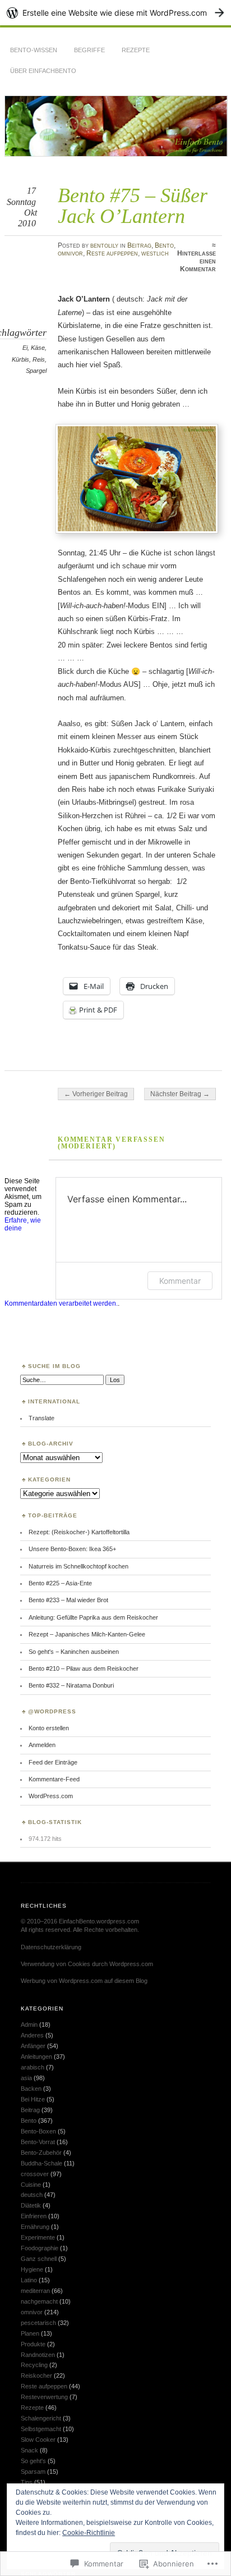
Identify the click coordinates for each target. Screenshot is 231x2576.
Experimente (38, 2237)
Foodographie (40, 2248)
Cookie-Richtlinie (89, 2533)
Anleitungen (36, 2057)
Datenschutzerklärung (51, 1947)
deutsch (32, 2195)
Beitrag (139, 245)
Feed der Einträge (53, 1762)
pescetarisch (38, 2323)
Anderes (32, 2035)
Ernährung (35, 2227)
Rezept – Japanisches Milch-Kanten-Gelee (87, 1634)
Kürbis (20, 359)
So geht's (33, 2461)
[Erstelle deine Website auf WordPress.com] (115, 13)
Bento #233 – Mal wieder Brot (68, 1600)
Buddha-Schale (41, 2163)
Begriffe (89, 50)
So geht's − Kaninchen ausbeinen (74, 1652)
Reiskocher (36, 2376)
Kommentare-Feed (54, 1779)
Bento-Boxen (38, 2131)
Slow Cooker (38, 2440)
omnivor (70, 253)
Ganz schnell (39, 2259)
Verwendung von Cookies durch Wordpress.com (87, 1964)
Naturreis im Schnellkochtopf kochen (78, 1566)
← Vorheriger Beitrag (96, 1094)
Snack (29, 2450)
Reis (39, 359)
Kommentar (180, 1281)
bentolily (104, 245)
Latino (29, 2280)
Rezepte (136, 50)
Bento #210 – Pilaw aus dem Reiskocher (84, 1668)
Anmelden (42, 1745)
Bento (164, 245)
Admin (29, 2025)
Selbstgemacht (41, 2429)
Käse (38, 348)
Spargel (36, 371)
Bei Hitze (33, 2099)
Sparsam (33, 2472)
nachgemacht (39, 2301)
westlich (155, 253)
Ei (25, 348)
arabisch (33, 2067)
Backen (31, 2089)
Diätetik (31, 2205)
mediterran (35, 2291)
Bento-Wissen (34, 50)
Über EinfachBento (43, 71)
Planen (30, 2333)
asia (26, 2078)
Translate (41, 1418)
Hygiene (32, 2269)
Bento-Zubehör (41, 2153)
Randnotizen (38, 2355)
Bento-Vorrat (38, 2142)
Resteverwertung (44, 2397)
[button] (137, 479)
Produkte (33, 2344)
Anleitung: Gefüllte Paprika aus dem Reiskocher (93, 1617)
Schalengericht (41, 2418)
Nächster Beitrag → (180, 1094)
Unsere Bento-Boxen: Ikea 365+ (72, 1549)
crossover (35, 2174)
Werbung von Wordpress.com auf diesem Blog (84, 1981)
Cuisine (31, 2185)
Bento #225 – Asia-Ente (60, 1583)
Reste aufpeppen (112, 253)
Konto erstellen (49, 1728)
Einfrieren (34, 2216)
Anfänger (33, 2046)
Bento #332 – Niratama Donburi (71, 1685)
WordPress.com (51, 1796)
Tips (27, 2482)
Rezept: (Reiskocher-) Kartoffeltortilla (79, 1532)
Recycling (34, 2365)
